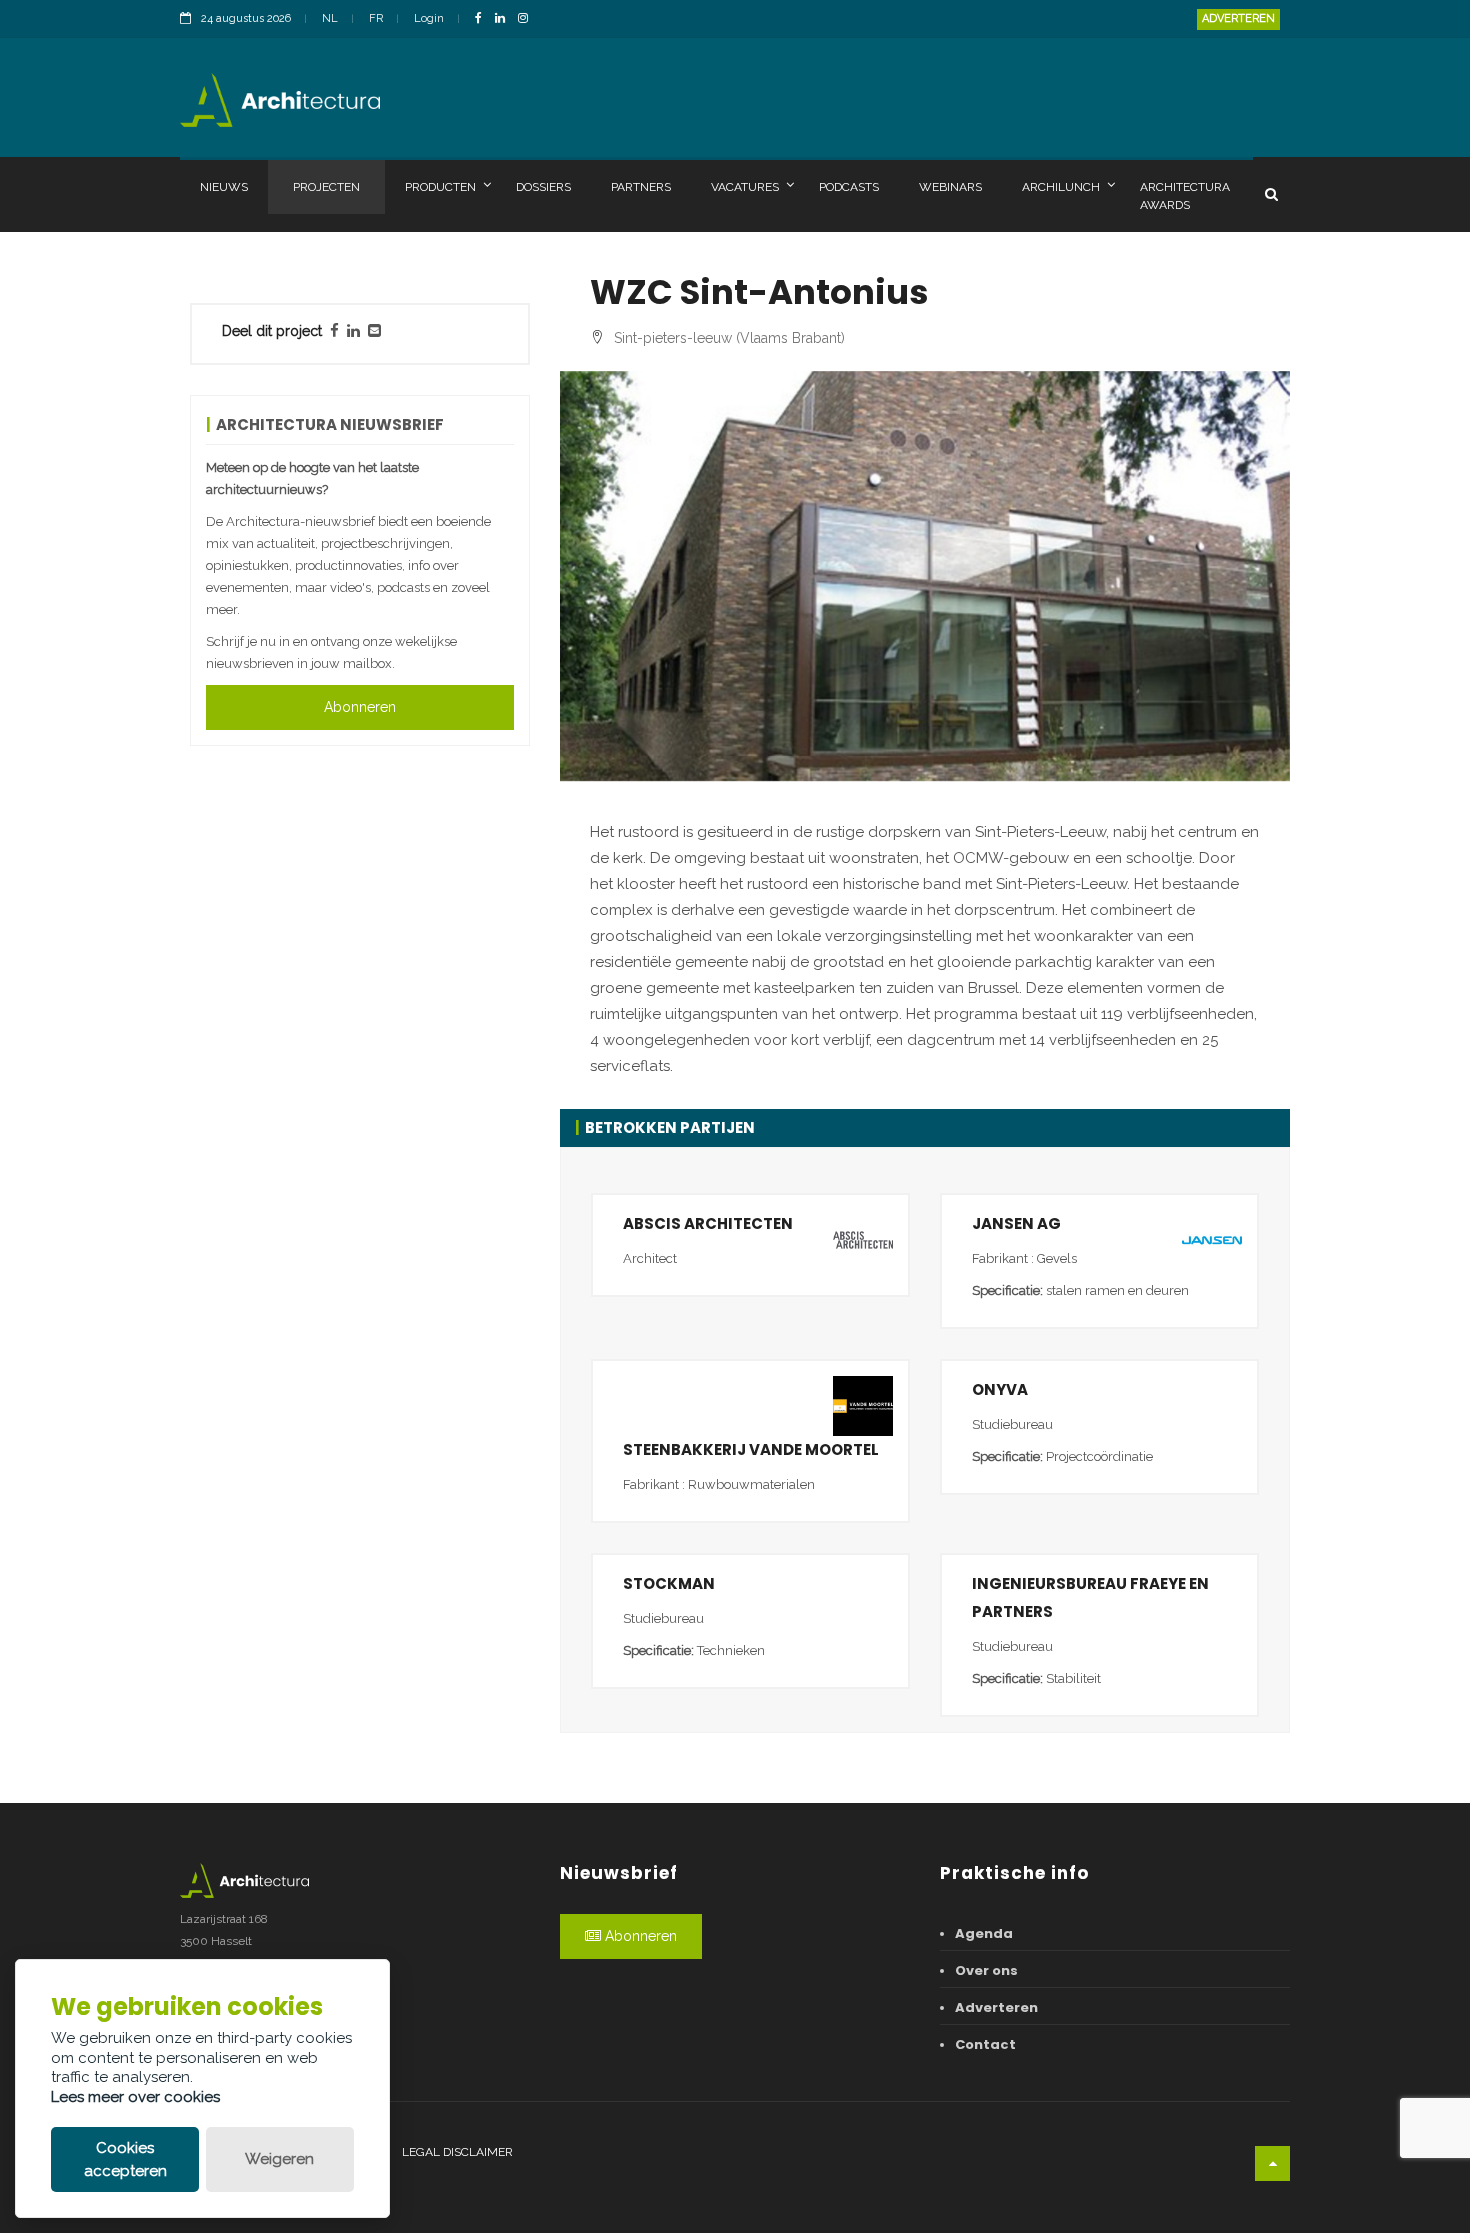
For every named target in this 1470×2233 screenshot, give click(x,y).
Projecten (326, 187)
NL (330, 18)
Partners (641, 187)
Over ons (986, 1970)
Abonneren (360, 707)
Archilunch (1061, 187)
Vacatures (745, 187)
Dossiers (543, 187)
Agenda (984, 1933)
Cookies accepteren (125, 2159)
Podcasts (849, 187)
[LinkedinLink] (505, 19)
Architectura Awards (1185, 196)
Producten (440, 187)
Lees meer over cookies (135, 2097)
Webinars (950, 187)
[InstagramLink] (528, 19)
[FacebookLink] (483, 19)
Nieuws (224, 187)
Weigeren (279, 2159)
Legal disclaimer (457, 2152)
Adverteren (1238, 18)
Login (429, 18)
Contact (985, 2044)
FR (376, 18)
